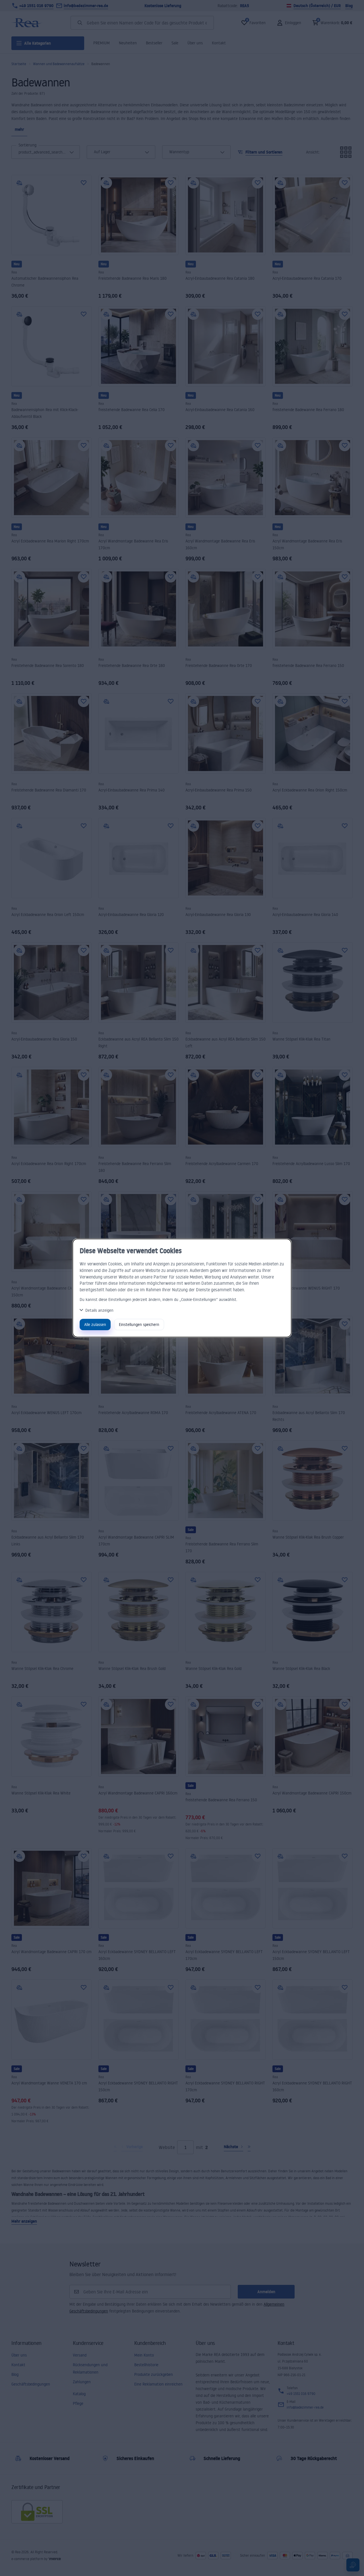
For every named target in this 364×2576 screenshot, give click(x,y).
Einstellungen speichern (139, 1324)
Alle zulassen (95, 1324)
